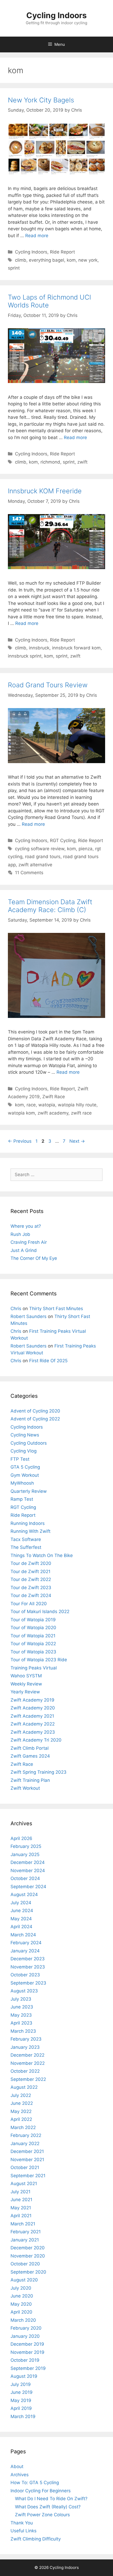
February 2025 (26, 1846)
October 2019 (25, 2360)
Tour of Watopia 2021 (33, 1636)
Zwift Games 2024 (30, 1756)
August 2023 (24, 1991)
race (31, 1105)
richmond (50, 462)
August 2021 (24, 2184)
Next (77, 1141)
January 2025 (25, 1854)
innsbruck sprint (25, 656)
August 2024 (24, 1894)
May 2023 (21, 2015)
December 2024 (28, 1862)
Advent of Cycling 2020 (35, 1411)
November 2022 (28, 2063)
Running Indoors (28, 1523)
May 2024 (21, 1919)
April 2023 (21, 2023)
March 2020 (23, 2320)
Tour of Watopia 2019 (33, 1620)
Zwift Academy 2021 (32, 1716)
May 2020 (21, 2304)
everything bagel (47, 260)
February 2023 (26, 2039)
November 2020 (28, 2256)
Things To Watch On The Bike (42, 1555)
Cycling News (25, 1435)
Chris (16, 1309)
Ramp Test (22, 1499)
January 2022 (25, 2144)
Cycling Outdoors (29, 1443)
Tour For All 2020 (29, 1604)
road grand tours (43, 857)
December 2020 (28, 2248)
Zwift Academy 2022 (33, 1724)
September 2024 (28, 1887)
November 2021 (27, 2160)
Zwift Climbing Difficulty (36, 2539)
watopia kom (21, 1113)
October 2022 (25, 2071)
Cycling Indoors (56, 15)
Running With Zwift (30, 1531)
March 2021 (23, 2224)
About (17, 2466)
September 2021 (28, 2176)
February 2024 (26, 1943)
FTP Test (20, 1459)
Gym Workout (25, 1475)
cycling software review (40, 849)
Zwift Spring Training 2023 (38, 1772)
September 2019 (28, 2368)
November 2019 (27, 2352)
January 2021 (25, 2240)
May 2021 (21, 2208)
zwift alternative (35, 865)
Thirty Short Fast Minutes (56, 1309)
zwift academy (53, 1113)
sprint (14, 268)
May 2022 (21, 2111)
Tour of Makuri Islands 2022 (40, 1612)
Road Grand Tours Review (48, 685)
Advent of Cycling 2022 (35, 1419)
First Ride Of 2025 (48, 1361)
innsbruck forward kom (76, 648)
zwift (82, 462)
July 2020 (21, 2288)
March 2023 (23, 2031)
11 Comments (29, 873)
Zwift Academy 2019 (32, 1700)
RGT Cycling (63, 841)
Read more (37, 236)
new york (88, 260)
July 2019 (21, 2384)
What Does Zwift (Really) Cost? (48, 2507)
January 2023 (25, 2047)
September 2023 (28, 1983)
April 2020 (21, 2312)
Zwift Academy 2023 (33, 1732)
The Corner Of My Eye (34, 1258)
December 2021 (27, 2151)
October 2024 (25, 1878)
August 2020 (24, 2280)
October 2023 (25, 1975)
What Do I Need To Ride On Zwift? (51, 2499)
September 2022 (28, 2079)
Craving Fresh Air (29, 1242)
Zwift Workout (25, 1788)
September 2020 (28, 2272)
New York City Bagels (41, 100)
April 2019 (21, 2408)
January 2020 (25, 2336)
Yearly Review (25, 1692)
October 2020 (25, 2264)
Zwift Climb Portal (30, 1748)
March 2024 (23, 1935)
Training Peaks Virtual (34, 1668)
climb (21, 260)
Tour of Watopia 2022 (33, 1644)
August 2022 (24, 2087)
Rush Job (20, 1234)
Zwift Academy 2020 (33, 1708)
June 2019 (22, 2392)
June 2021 (21, 2200)
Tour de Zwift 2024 (31, 1595)
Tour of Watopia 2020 (33, 1628)
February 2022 (26, 2135)
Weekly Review (26, 1684)
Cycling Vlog (24, 1451)
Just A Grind (24, 1250)
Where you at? (26, 1226)
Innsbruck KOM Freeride (45, 491)
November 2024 (28, 1871)
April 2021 (21, 2216)
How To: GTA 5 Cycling (35, 2483)
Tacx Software (26, 1539)
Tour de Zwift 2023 (31, 1588)
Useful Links (24, 2531)
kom (71, 260)
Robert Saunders (29, 1316)
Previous (20, 1141)
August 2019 (24, 2376)
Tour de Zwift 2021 (30, 1572)
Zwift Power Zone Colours (42, 2515)
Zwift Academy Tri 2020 (36, 1740)
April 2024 (21, 1927)
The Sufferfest (26, 1547)
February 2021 (26, 2232)
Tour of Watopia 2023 (33, 1652)
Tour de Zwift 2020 (31, 1563)
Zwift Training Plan (30, 1780)
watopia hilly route (77, 1105)
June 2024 (22, 1911)
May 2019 (21, 2400)
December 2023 (28, 1959)
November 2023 (28, 1967)
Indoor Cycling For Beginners (41, 2491)
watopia (47, 1105)
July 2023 (21, 1999)
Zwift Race (54, 1097)
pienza (86, 849)
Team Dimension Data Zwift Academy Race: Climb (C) (50, 906)
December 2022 (27, 2055)
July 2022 (21, 2095)
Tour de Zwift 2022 (31, 1579)
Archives (20, 2475)
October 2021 (25, 2167)
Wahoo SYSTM (26, 1676)
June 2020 (22, 2296)
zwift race (81, 1113)
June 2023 (22, 2007)
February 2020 (26, 2328)
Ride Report (62, 252)
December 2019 (27, 2344)
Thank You (22, 2523)
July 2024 (21, 1903)
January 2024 (25, 1951)
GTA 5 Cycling (25, 1467)
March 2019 (23, 2416)
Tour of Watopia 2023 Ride (39, 1660)
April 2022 (21, 2119)
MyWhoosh (22, 1483)
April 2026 (21, 1838)
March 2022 (23, 2127)
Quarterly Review (29, 1491)
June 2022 (22, 2103)
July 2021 (20, 2192)
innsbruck (39, 648)
